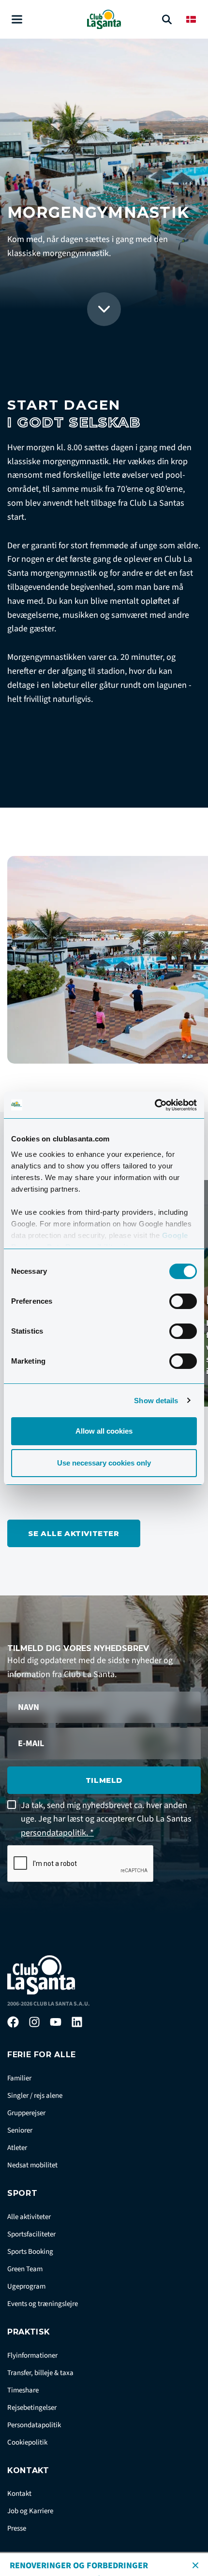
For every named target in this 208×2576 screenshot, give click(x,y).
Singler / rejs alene (35, 2096)
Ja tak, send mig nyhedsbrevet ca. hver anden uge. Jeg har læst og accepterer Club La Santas (106, 1819)
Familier (19, 2078)
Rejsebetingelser (32, 2408)
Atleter (17, 2148)
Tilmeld (104, 1780)
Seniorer (20, 2130)
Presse (17, 2528)
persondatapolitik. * (57, 1833)
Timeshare (23, 2390)
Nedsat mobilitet (32, 2165)
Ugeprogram (26, 2286)
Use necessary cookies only (104, 1463)
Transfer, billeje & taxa (40, 2373)
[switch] (183, 1301)
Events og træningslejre (43, 2304)
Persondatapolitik (34, 2425)
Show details (156, 1401)
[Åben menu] (17, 20)
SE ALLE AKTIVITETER (74, 1533)
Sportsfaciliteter (31, 2234)
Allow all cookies (104, 1431)
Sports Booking (30, 2252)
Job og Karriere (30, 2511)
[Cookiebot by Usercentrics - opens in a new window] (155, 1105)
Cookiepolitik (27, 2442)
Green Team (25, 2269)
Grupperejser (26, 2113)
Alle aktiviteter (29, 2217)
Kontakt (19, 2494)
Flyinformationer (32, 2355)
